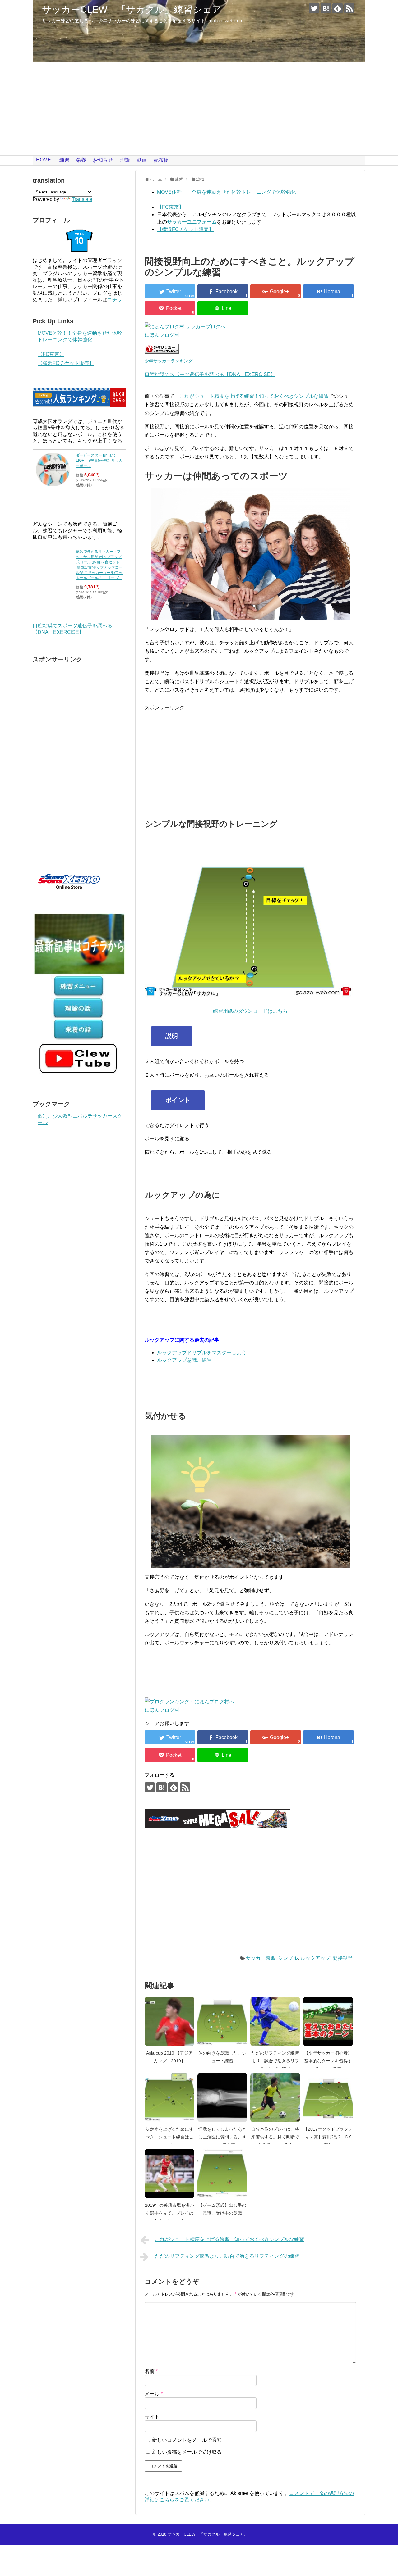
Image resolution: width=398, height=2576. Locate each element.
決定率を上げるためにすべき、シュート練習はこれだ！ (169, 2137)
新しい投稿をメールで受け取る (187, 2452)
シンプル (288, 1958)
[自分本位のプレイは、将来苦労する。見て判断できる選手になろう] (275, 2097)
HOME (44, 160)
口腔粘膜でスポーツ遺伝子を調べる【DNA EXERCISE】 (210, 374)
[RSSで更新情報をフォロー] (349, 8)
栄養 (81, 160)
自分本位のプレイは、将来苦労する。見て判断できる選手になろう (275, 2137)
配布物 (161, 160)
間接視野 (343, 1958)
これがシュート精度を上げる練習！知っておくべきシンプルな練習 (254, 396)
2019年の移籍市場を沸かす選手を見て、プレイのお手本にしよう (169, 2213)
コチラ (115, 300)
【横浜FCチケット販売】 (185, 229)
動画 (142, 160)
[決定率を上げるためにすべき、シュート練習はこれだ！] (169, 2097)
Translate (82, 199)
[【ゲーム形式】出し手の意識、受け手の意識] (222, 2174)
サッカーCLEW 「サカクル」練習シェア (132, 9)
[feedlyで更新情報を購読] (338, 8)
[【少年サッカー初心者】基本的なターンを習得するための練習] (328, 2021)
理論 (125, 160)
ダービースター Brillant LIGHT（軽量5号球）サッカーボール (99, 461)
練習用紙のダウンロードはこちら (250, 1011)
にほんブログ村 (162, 335)
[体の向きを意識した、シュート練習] (222, 2021)
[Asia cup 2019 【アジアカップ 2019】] (169, 2021)
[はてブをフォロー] (326, 8)
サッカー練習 (261, 1958)
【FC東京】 (170, 207)
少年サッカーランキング (169, 361)
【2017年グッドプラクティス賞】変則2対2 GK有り (328, 2137)
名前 (151, 2371)
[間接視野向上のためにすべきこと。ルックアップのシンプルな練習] (329, 291)
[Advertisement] (199, 109)
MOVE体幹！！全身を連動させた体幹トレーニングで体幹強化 (227, 192)
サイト (152, 2417)
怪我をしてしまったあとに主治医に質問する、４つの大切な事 (222, 2137)
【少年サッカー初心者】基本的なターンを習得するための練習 (328, 2061)
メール (154, 2394)
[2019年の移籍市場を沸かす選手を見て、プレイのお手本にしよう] (169, 2174)
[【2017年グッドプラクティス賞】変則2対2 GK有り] (328, 2097)
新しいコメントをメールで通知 (187, 2440)
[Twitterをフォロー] (314, 8)
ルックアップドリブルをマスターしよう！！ (207, 1353)
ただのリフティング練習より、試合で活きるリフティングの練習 (275, 2061)
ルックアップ (315, 1958)
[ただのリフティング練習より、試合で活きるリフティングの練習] (275, 2021)
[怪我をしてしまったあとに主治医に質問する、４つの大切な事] (222, 2097)
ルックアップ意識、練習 (184, 1360)
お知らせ (103, 160)
